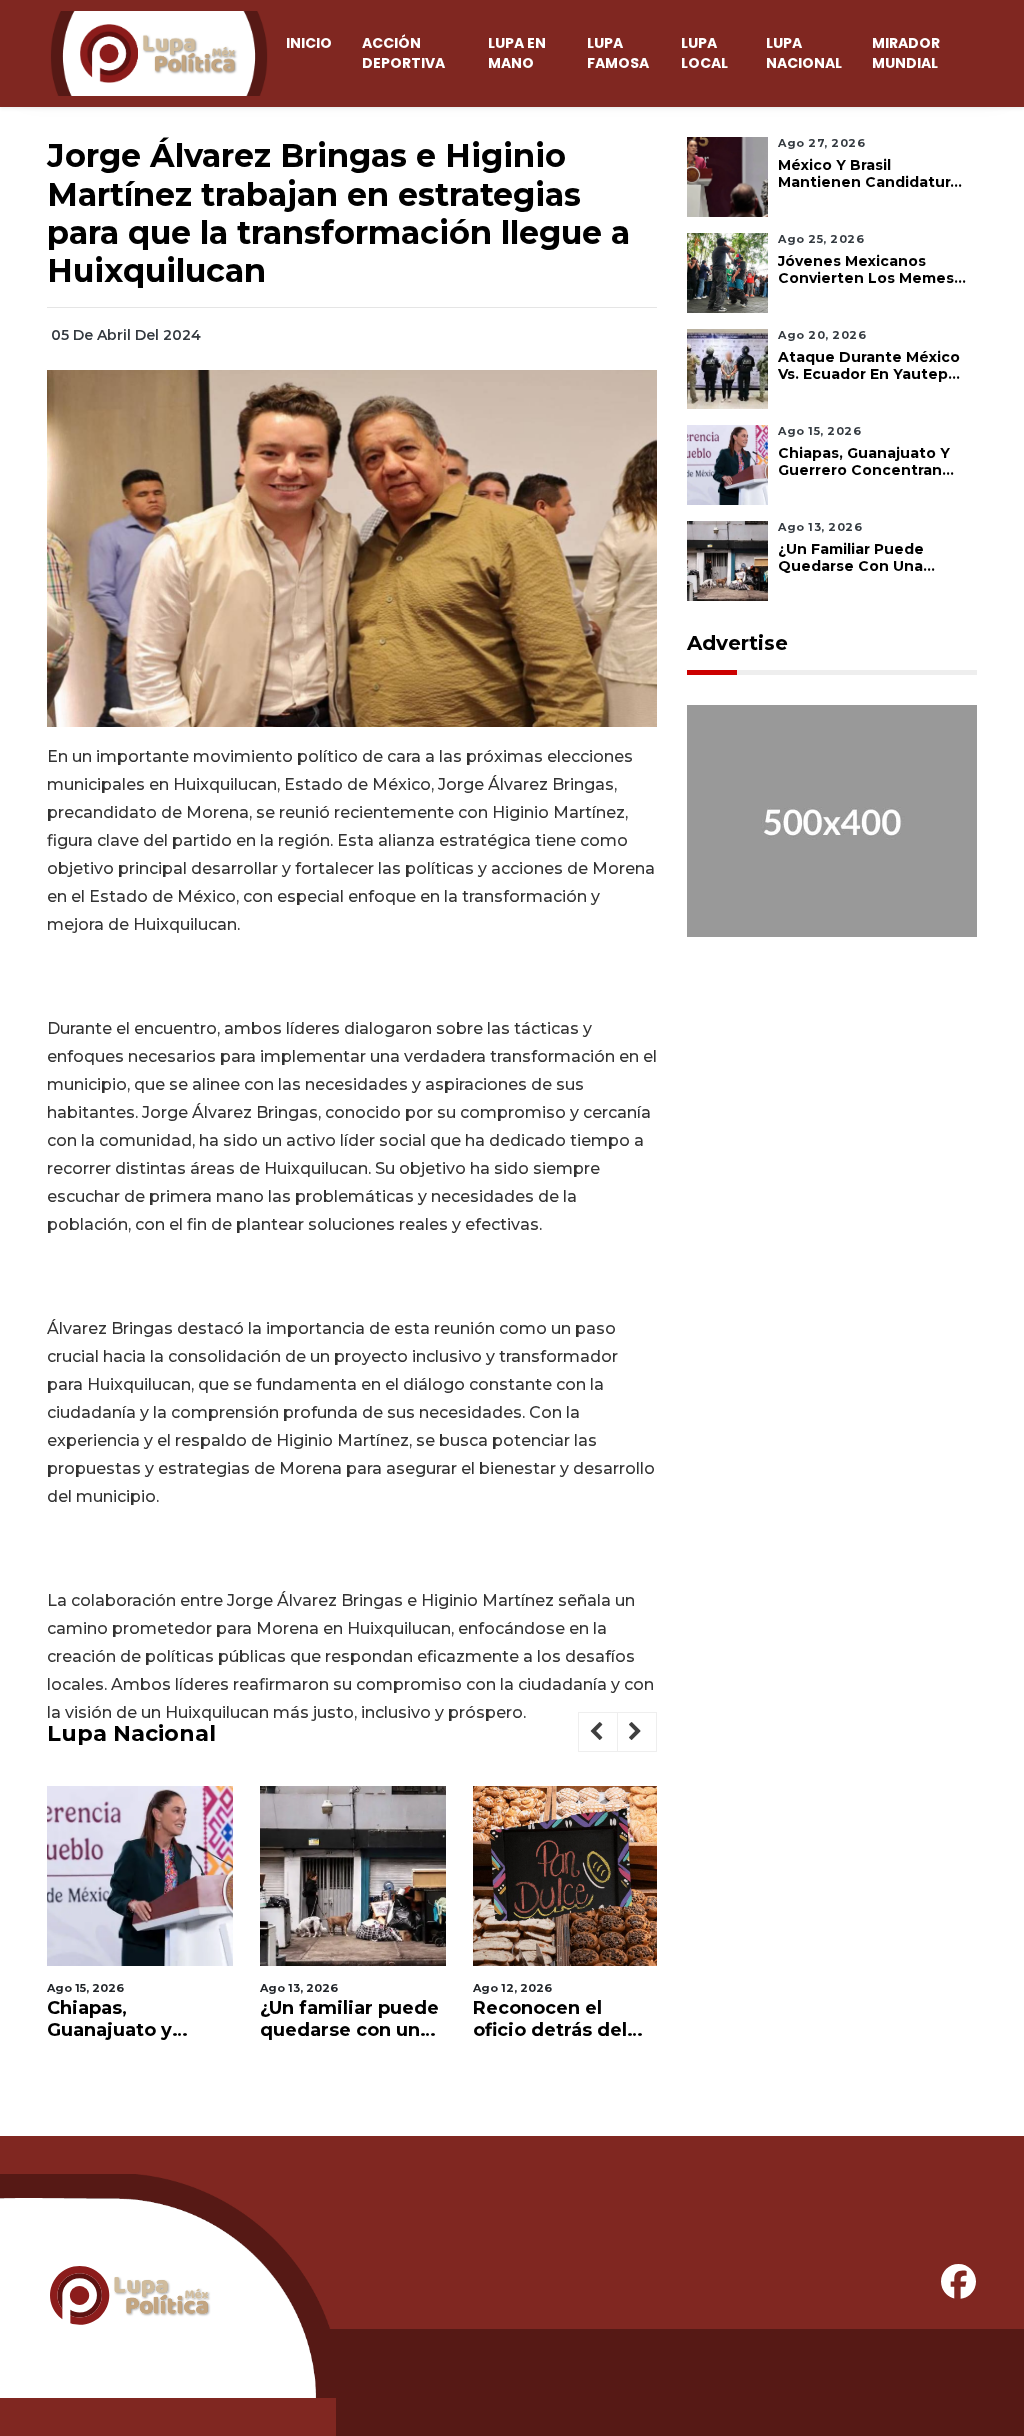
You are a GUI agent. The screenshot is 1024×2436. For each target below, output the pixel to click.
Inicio (309, 43)
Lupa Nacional (804, 53)
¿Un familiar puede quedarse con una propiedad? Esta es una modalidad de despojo (351, 2019)
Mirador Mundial (906, 53)
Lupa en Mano (517, 53)
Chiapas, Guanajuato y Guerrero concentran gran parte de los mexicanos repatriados (125, 2019)
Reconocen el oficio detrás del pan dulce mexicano (550, 2019)
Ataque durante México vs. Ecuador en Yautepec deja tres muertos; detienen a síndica (872, 366)
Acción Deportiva (403, 53)
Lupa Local (704, 53)
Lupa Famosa (618, 53)
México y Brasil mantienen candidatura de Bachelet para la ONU (868, 174)
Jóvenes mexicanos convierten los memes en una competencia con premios (866, 270)
